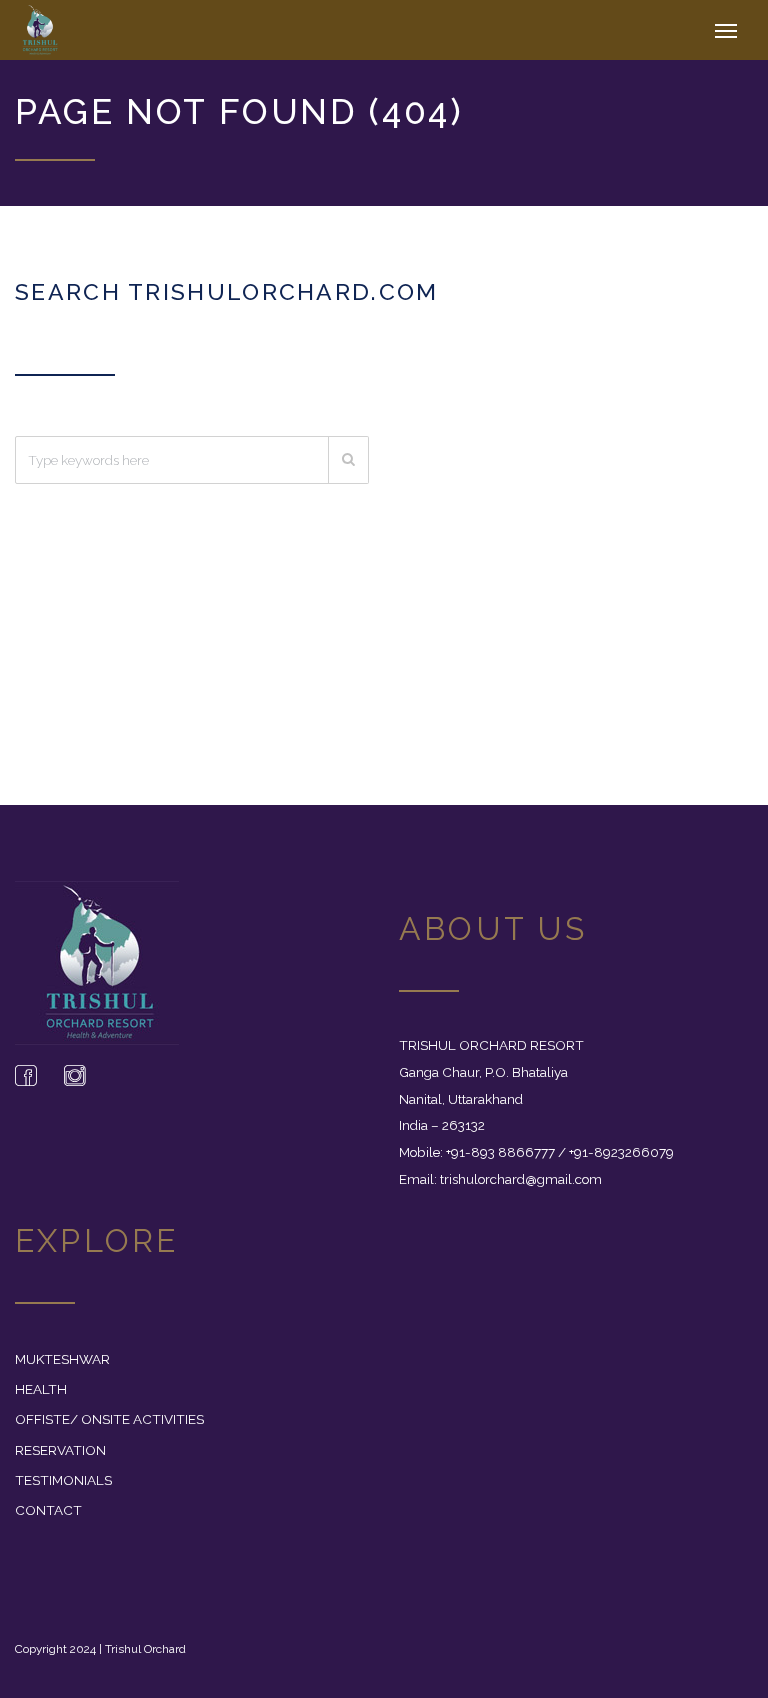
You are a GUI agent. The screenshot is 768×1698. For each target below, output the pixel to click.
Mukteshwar (62, 1359)
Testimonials (63, 1480)
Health (41, 1389)
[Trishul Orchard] (64, 30)
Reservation (60, 1450)
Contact (48, 1510)
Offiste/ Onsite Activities (109, 1419)
